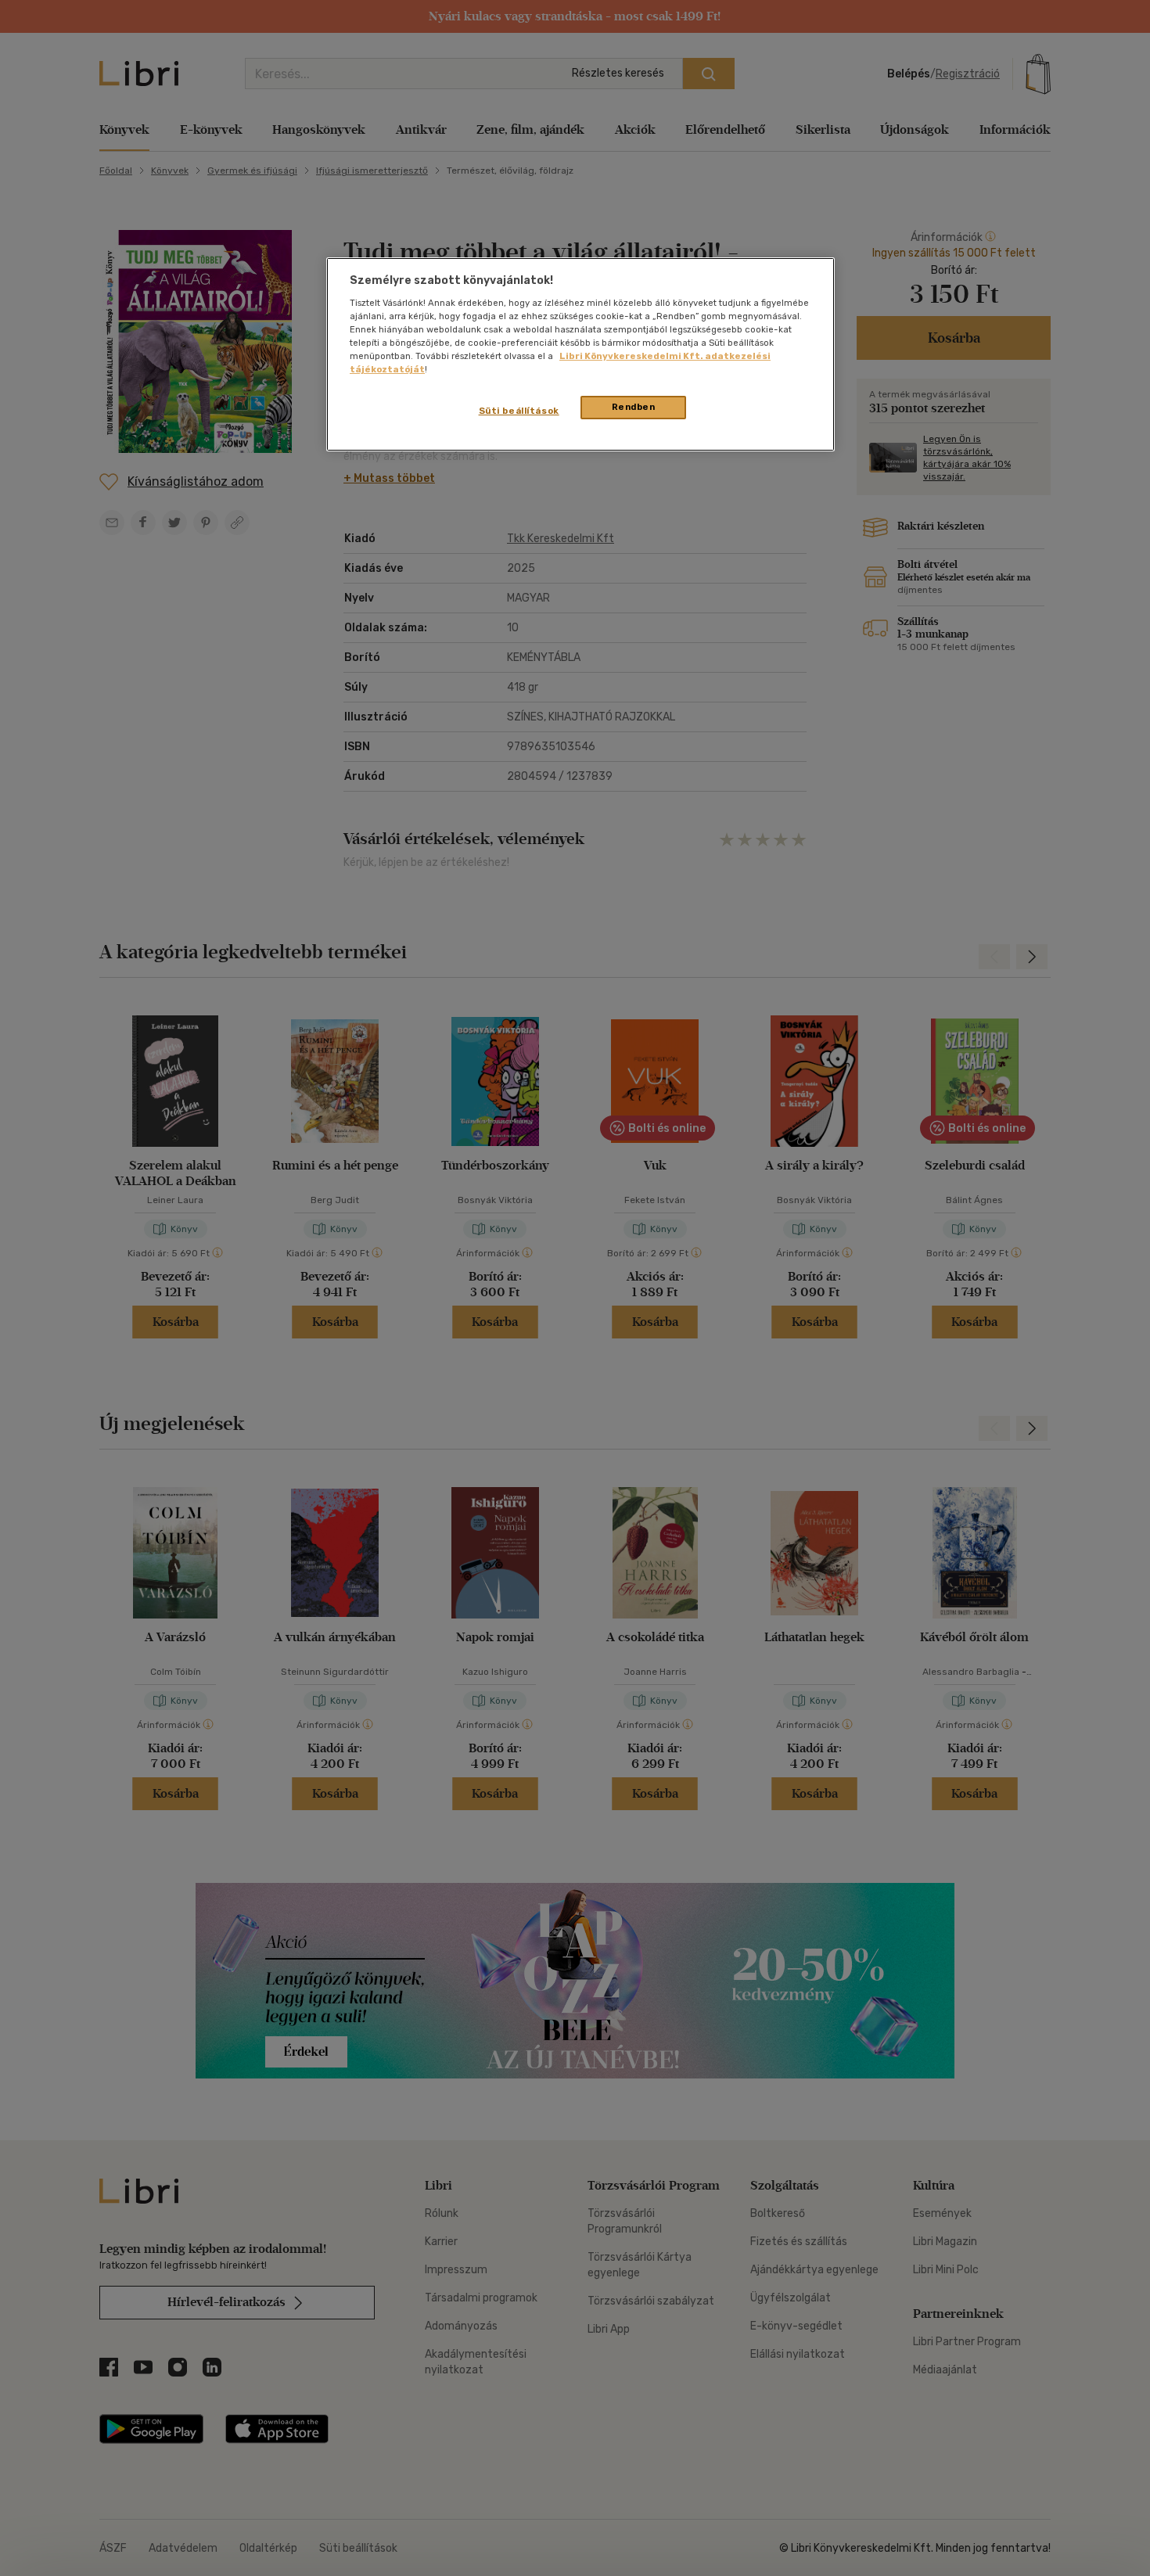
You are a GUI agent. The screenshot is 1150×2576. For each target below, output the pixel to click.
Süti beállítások (519, 411)
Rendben (634, 407)
